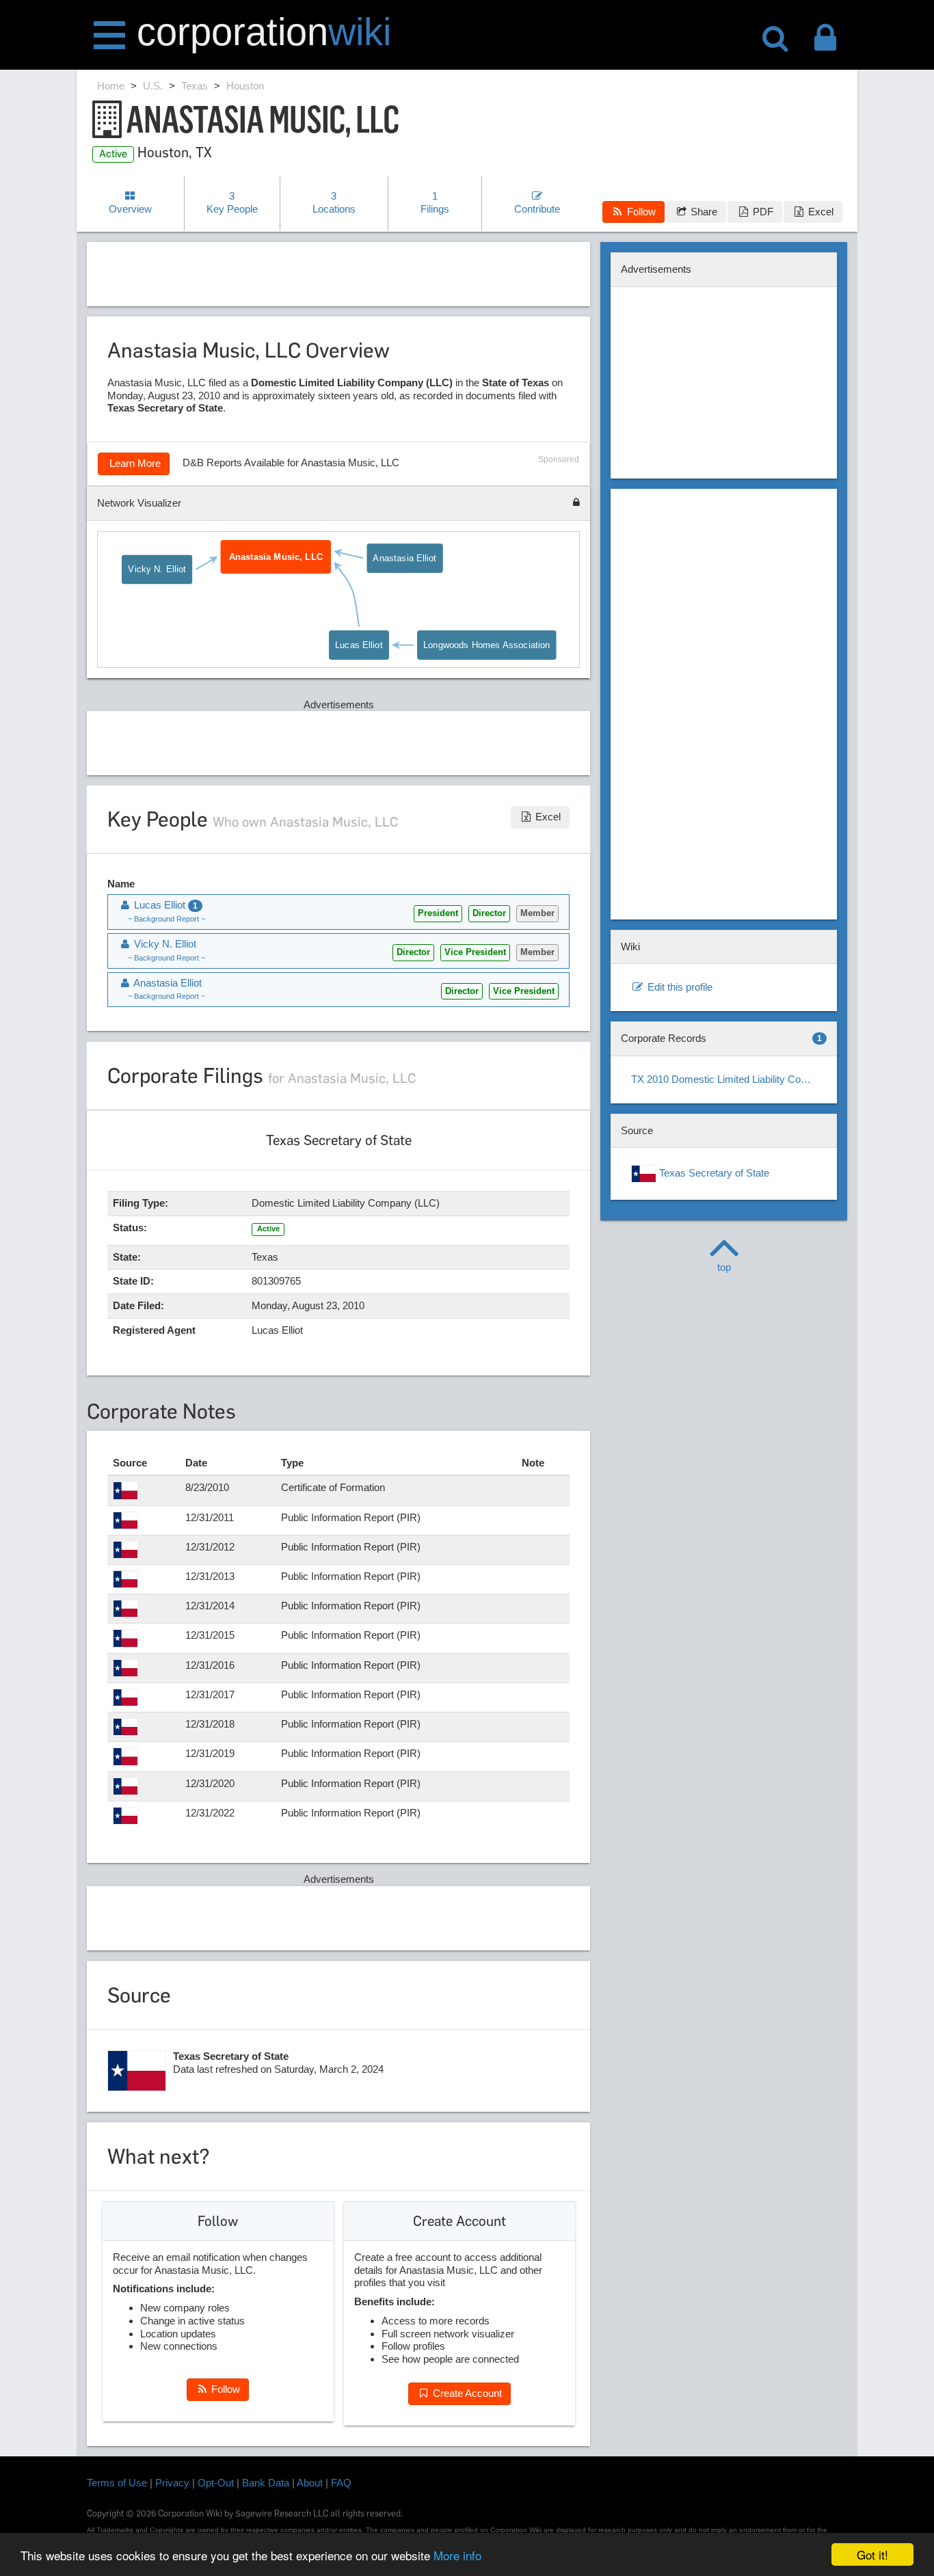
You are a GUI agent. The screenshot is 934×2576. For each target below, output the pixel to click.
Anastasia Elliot (405, 558)
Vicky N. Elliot (158, 568)
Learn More (134, 463)
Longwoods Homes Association (486, 644)
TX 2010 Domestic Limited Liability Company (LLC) (729, 1079)
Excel (819, 212)
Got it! (872, 2554)
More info (457, 2555)
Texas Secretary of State (713, 1173)
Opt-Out (216, 2483)
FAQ (341, 2483)
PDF (762, 212)
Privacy (172, 2483)
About (310, 2483)
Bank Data (266, 2483)
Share (703, 212)
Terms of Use (117, 2483)
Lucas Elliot (359, 644)
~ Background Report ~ (166, 919)
